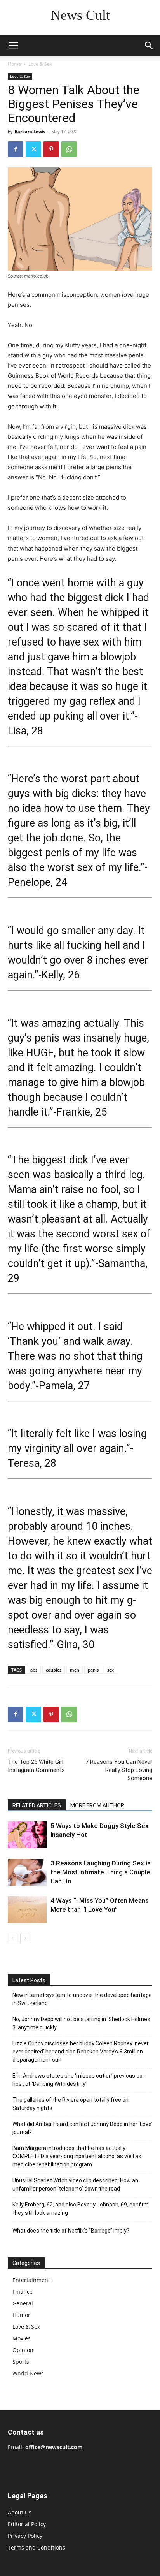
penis (93, 1670)
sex (110, 1670)
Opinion (23, 2350)
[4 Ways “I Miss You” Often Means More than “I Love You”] (27, 1910)
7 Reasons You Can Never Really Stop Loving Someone (119, 1770)
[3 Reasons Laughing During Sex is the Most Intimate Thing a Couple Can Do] (27, 1872)
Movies (22, 2338)
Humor (21, 2315)
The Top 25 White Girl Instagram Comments (36, 1766)
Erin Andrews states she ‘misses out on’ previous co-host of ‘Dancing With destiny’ (78, 2080)
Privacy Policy (25, 2536)
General (23, 2303)
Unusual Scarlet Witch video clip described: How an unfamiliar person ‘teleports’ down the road (75, 2184)
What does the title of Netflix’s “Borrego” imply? (71, 2231)
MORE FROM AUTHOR (97, 1805)
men (75, 1670)
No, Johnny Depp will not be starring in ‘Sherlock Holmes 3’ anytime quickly (81, 2023)
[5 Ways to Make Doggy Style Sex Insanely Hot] (27, 1835)
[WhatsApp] (69, 149)
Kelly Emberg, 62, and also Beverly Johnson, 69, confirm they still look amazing (81, 2209)
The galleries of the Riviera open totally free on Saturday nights (70, 2104)
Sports (21, 2362)
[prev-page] (13, 1938)
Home (14, 64)
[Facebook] (16, 149)
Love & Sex (40, 64)
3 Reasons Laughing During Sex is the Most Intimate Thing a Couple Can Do (101, 1872)
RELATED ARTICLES (37, 1805)
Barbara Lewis (30, 131)
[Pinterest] (51, 149)
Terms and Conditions (37, 2547)
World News (28, 2373)
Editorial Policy (27, 2524)
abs (34, 1670)
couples (54, 1670)
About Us (20, 2512)
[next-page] (25, 1938)
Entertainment (31, 2280)
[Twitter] (33, 149)
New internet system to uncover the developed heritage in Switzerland (82, 1999)
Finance (23, 2292)
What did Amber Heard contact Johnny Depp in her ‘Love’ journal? (82, 2128)
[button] (13, 46)
